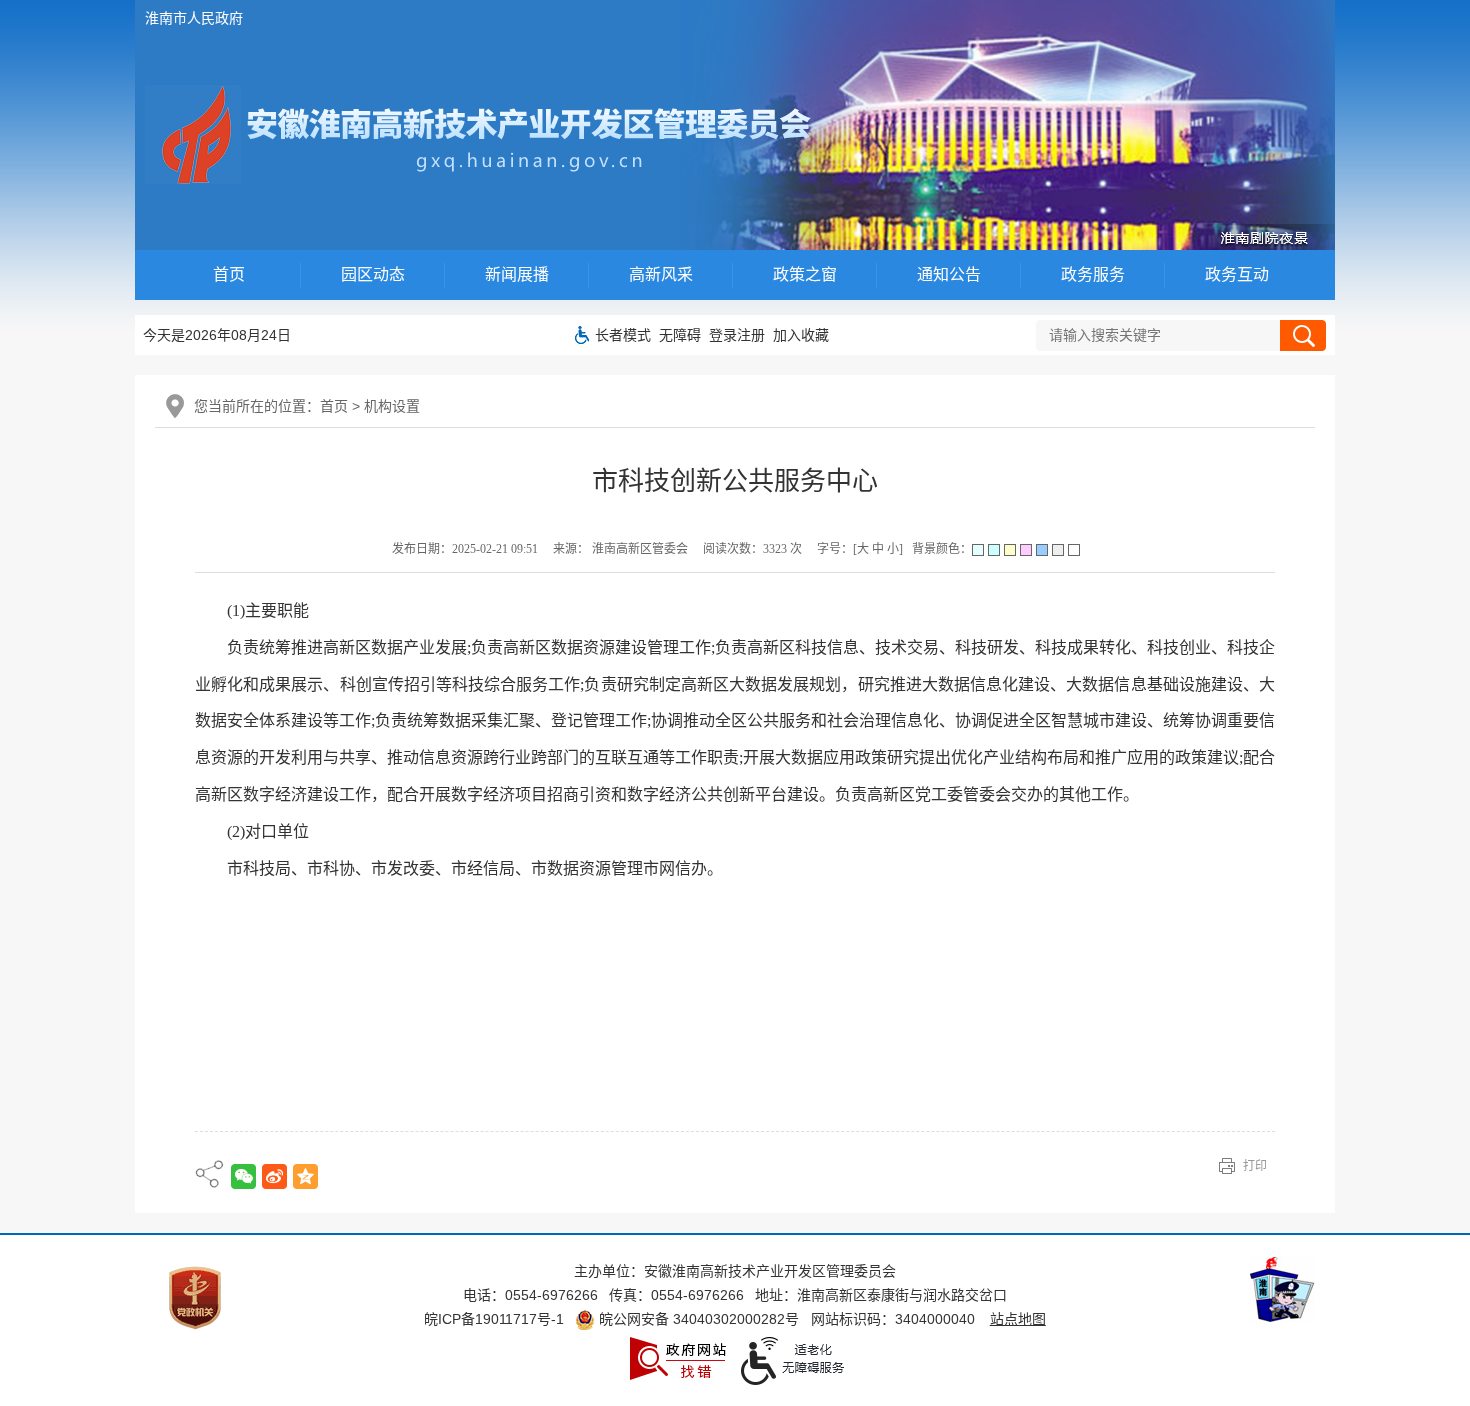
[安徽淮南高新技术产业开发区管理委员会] (488, 137)
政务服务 (1093, 274)
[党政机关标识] (195, 1297)
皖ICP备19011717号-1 (494, 1319)
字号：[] (860, 549)
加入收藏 (801, 335)
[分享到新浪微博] (274, 1176)
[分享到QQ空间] (305, 1176)
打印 (1255, 1166)
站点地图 (1018, 1319)
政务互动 (1237, 274)
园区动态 (373, 274)
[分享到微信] (243, 1176)
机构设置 (392, 406)
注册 (751, 335)
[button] (623, 335)
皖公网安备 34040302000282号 (697, 1319)
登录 (723, 335)
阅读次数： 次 (752, 549)
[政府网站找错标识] (678, 1357)
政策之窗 (805, 274)
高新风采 (661, 274)
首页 (229, 274)
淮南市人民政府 (194, 18)
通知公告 (949, 274)
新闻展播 (517, 274)
